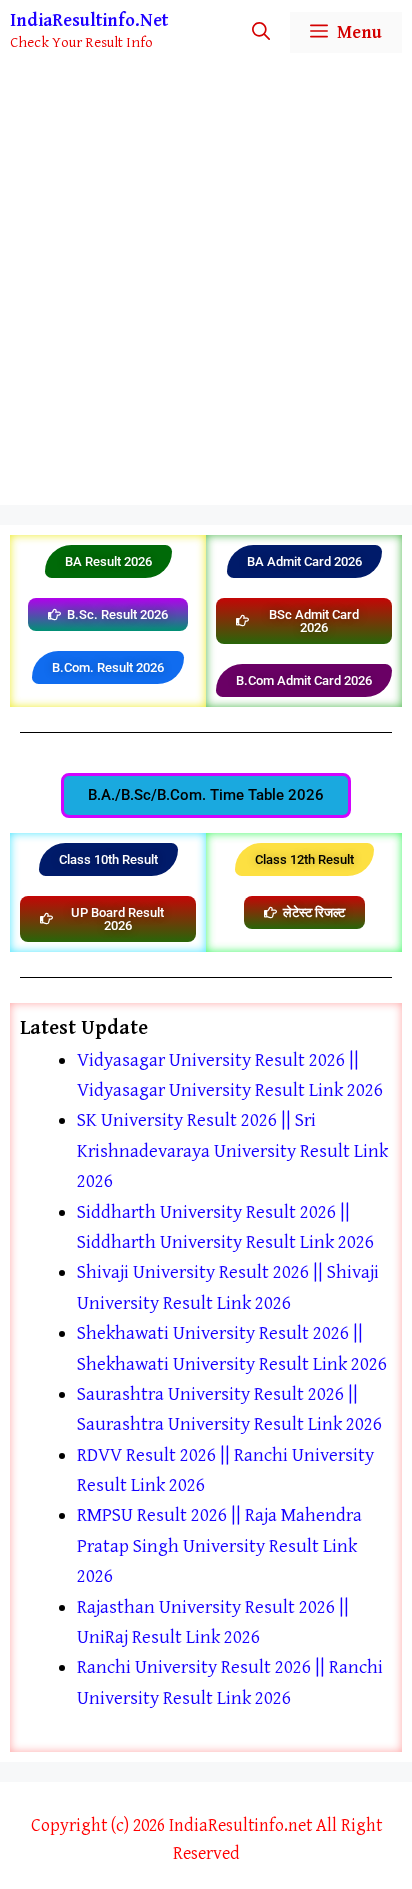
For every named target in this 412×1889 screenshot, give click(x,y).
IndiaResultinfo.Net (89, 20)
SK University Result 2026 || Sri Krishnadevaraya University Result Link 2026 (232, 1150)
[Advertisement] (206, 289)
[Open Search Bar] (261, 32)
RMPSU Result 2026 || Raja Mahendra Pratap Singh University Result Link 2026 (219, 1545)
